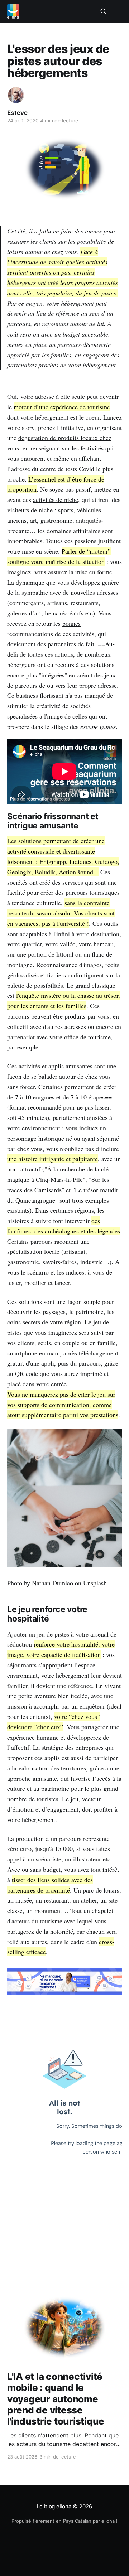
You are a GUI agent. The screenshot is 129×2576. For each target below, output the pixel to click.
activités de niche (56, 499)
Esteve (17, 113)
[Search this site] (104, 11)
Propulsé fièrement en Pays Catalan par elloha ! (64, 2521)
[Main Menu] (118, 11)
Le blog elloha (55, 2506)
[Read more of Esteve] (16, 95)
